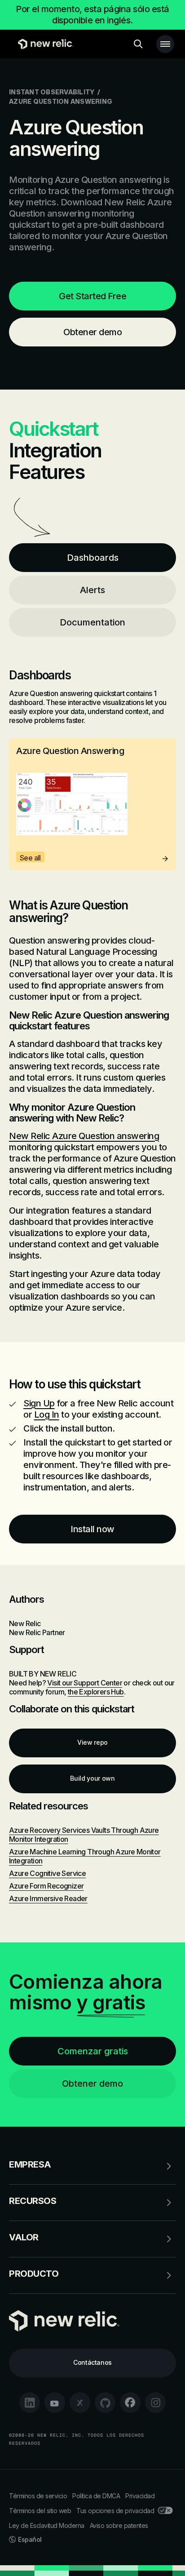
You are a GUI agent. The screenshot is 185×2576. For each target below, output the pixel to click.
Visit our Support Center (85, 1683)
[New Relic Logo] (43, 44)
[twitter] (80, 2403)
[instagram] (155, 2403)
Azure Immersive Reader (48, 1898)
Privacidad (140, 2496)
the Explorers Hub (96, 1692)
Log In (47, 1414)
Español (30, 2539)
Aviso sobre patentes (119, 2525)
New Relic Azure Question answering (84, 1136)
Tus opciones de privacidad (115, 2511)
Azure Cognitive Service (47, 1873)
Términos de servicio (38, 2496)
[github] (105, 2403)
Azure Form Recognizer (46, 1886)
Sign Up (39, 1403)
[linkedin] (30, 2403)
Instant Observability (52, 92)
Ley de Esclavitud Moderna (47, 2525)
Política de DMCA (96, 2496)
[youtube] (55, 2403)
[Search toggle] (138, 44)
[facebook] (130, 2403)
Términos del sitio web (40, 2511)
